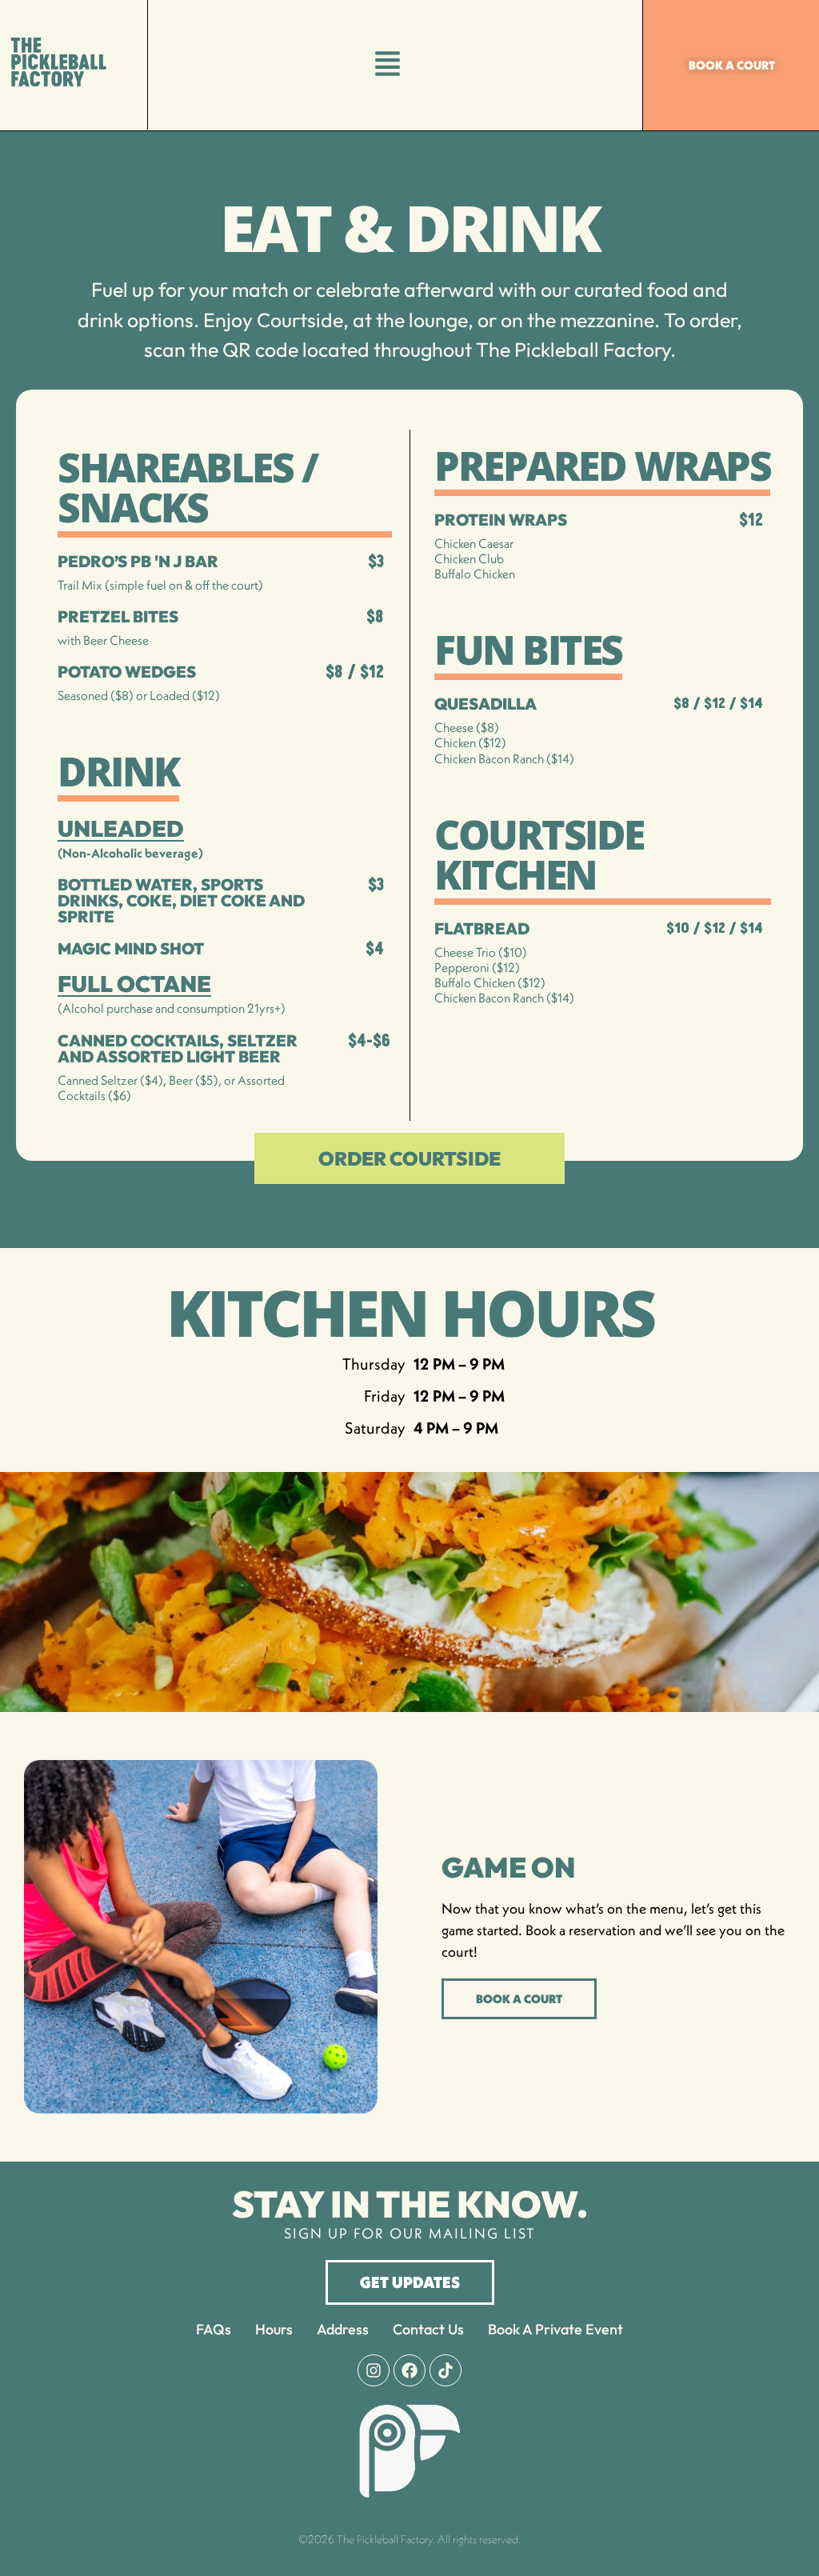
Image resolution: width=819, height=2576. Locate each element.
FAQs (214, 2329)
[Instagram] (374, 2370)
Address (343, 2329)
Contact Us (428, 2329)
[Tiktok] (445, 2370)
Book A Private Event (555, 2329)
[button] (388, 65)
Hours (274, 2329)
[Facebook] (409, 2370)
